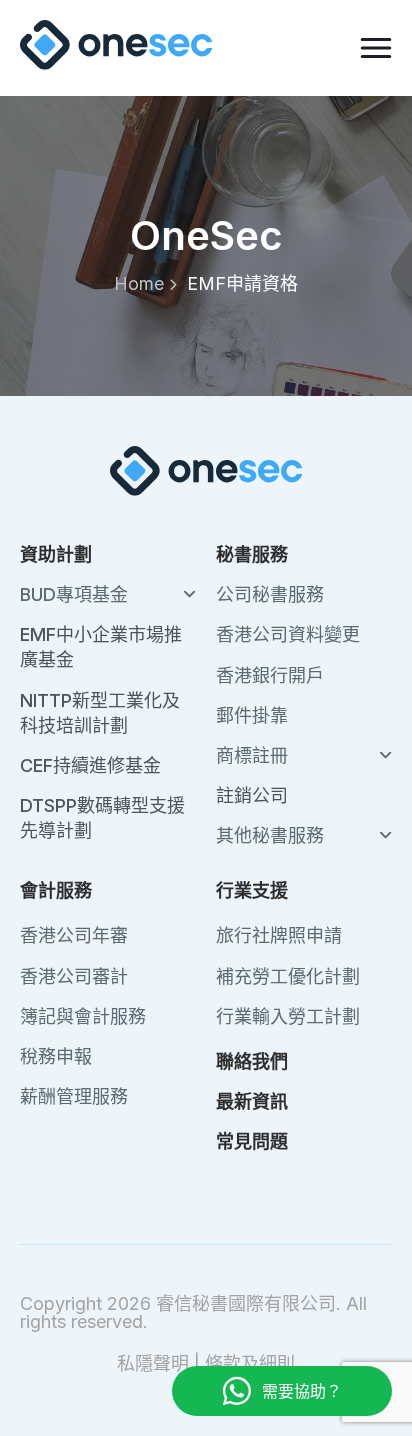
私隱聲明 (153, 1363)
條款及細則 (250, 1363)
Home (139, 283)
